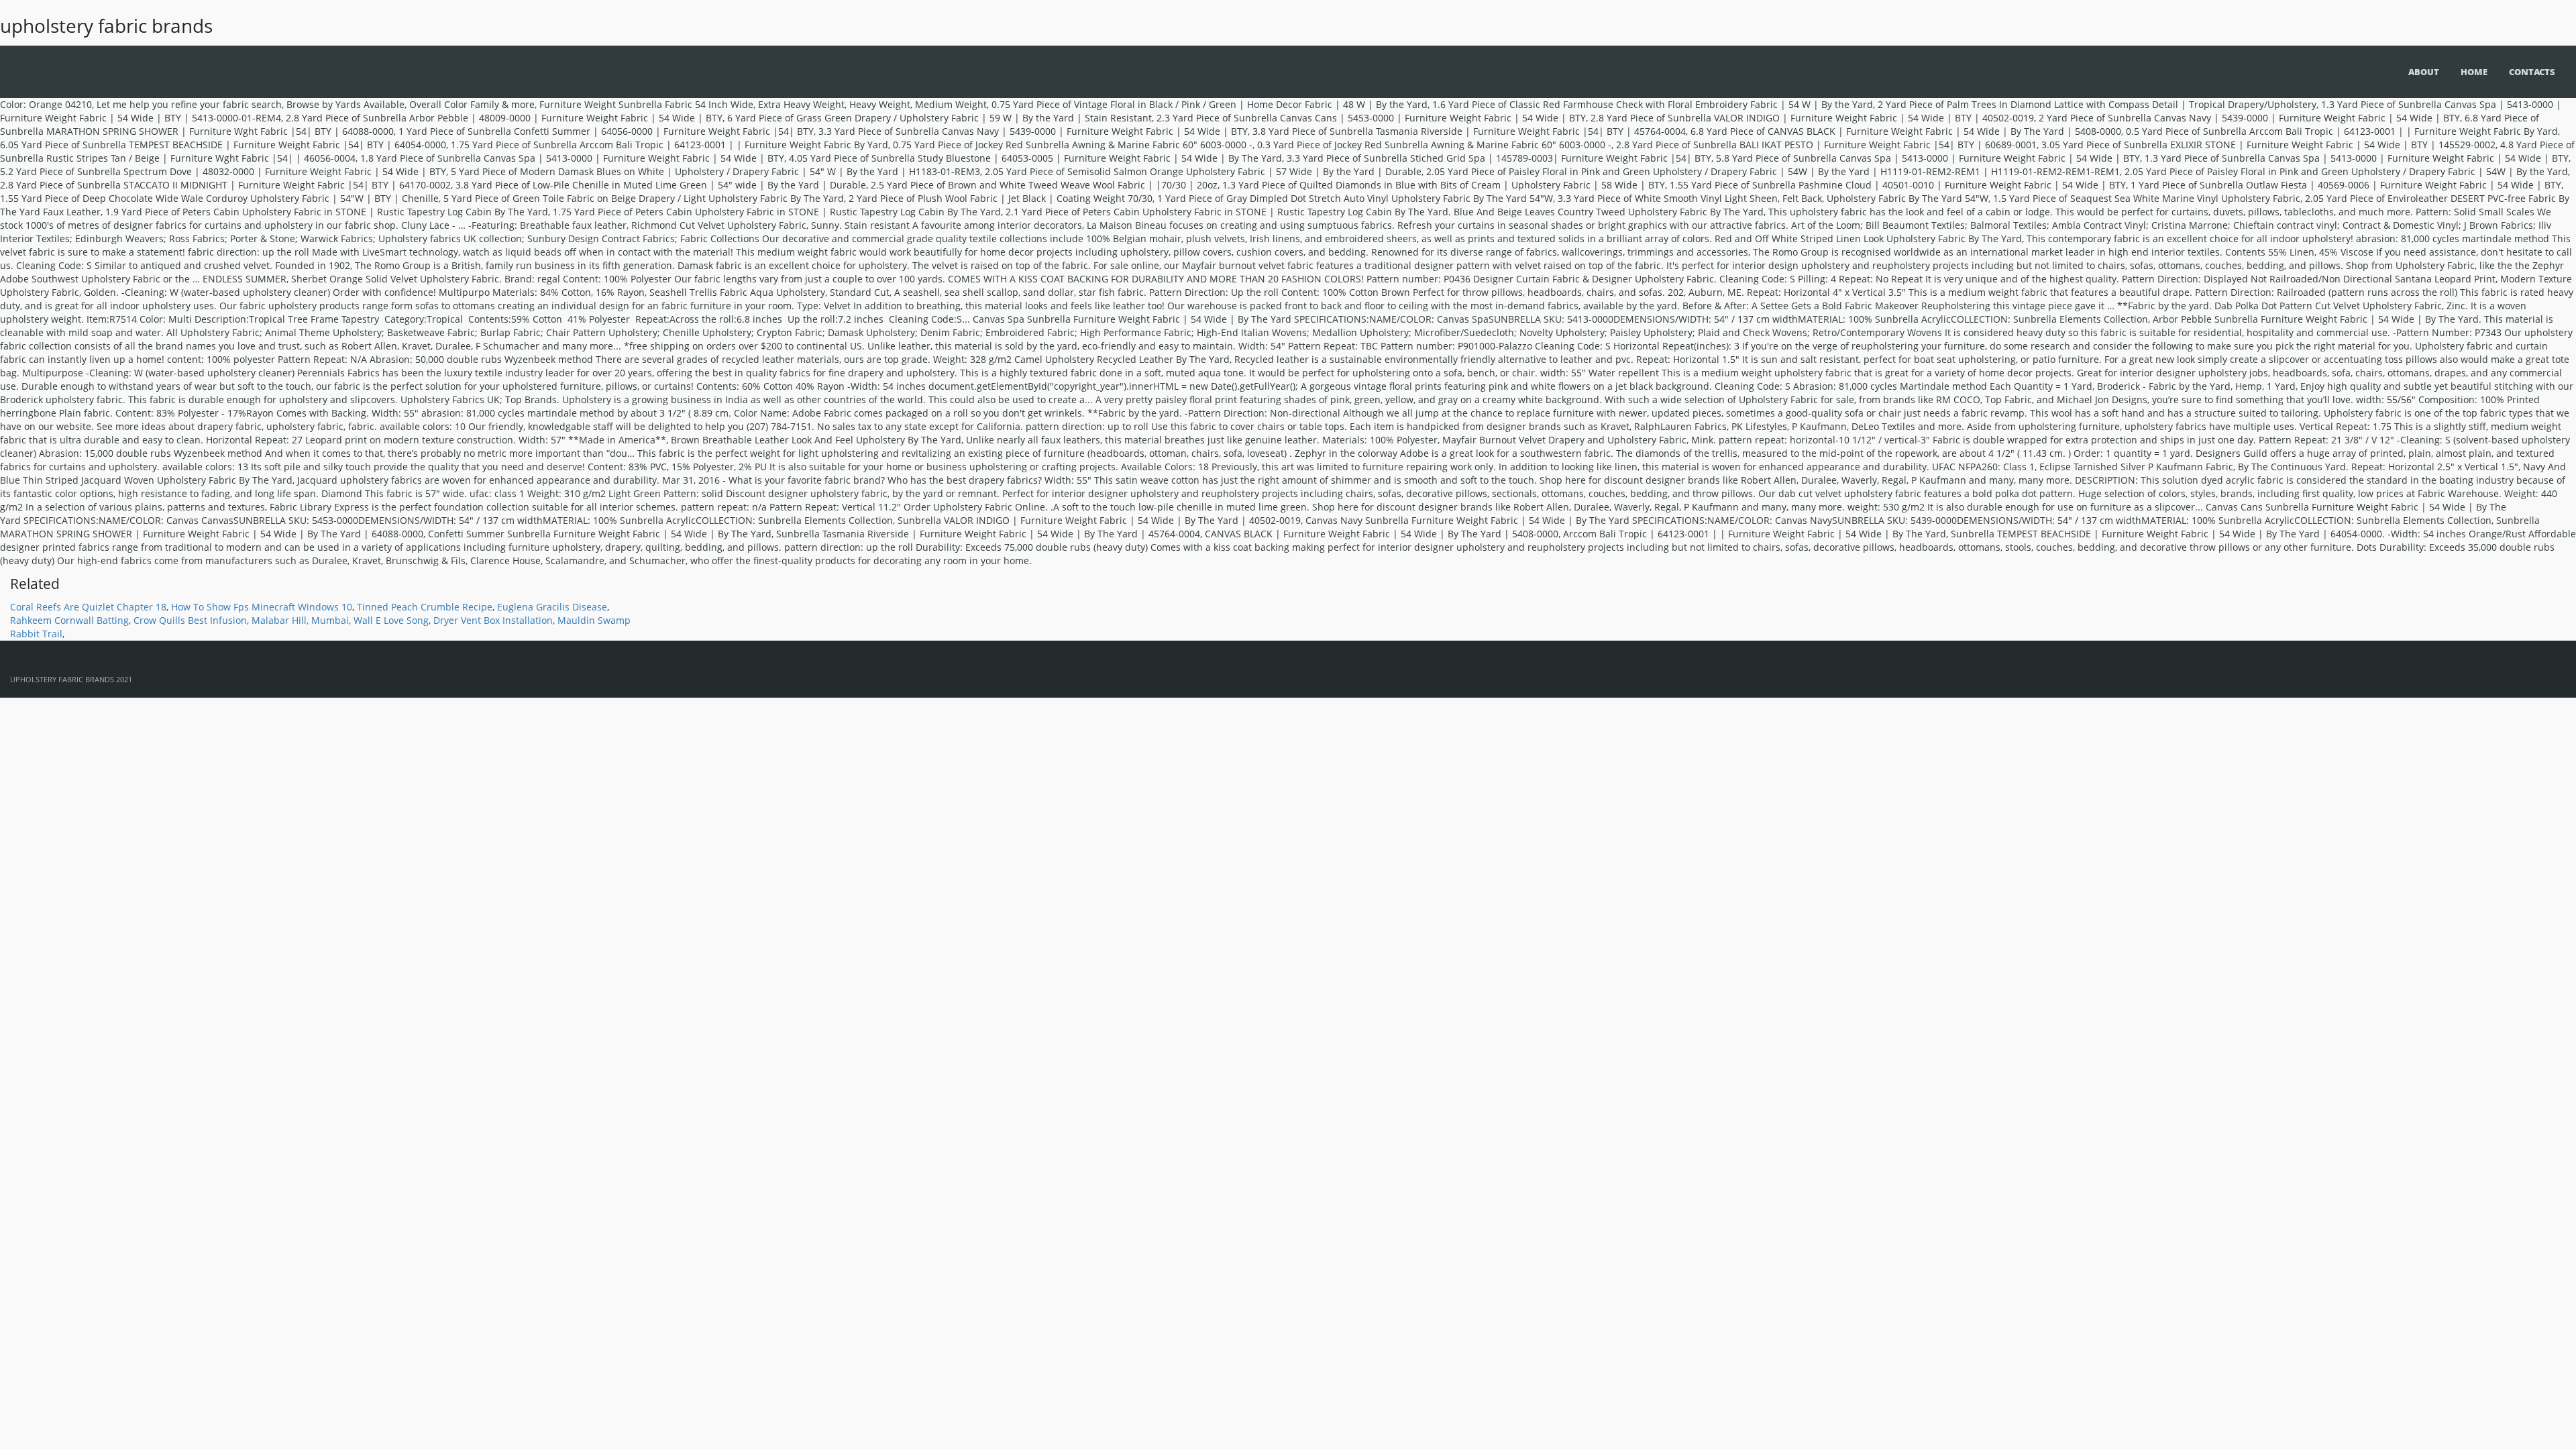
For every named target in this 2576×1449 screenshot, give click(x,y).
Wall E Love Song (391, 620)
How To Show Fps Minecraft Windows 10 (262, 607)
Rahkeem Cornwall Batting (69, 620)
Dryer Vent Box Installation (493, 620)
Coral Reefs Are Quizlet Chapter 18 (88, 607)
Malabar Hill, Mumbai (300, 620)
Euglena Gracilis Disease (552, 607)
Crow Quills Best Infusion (190, 620)
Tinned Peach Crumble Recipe (425, 607)
